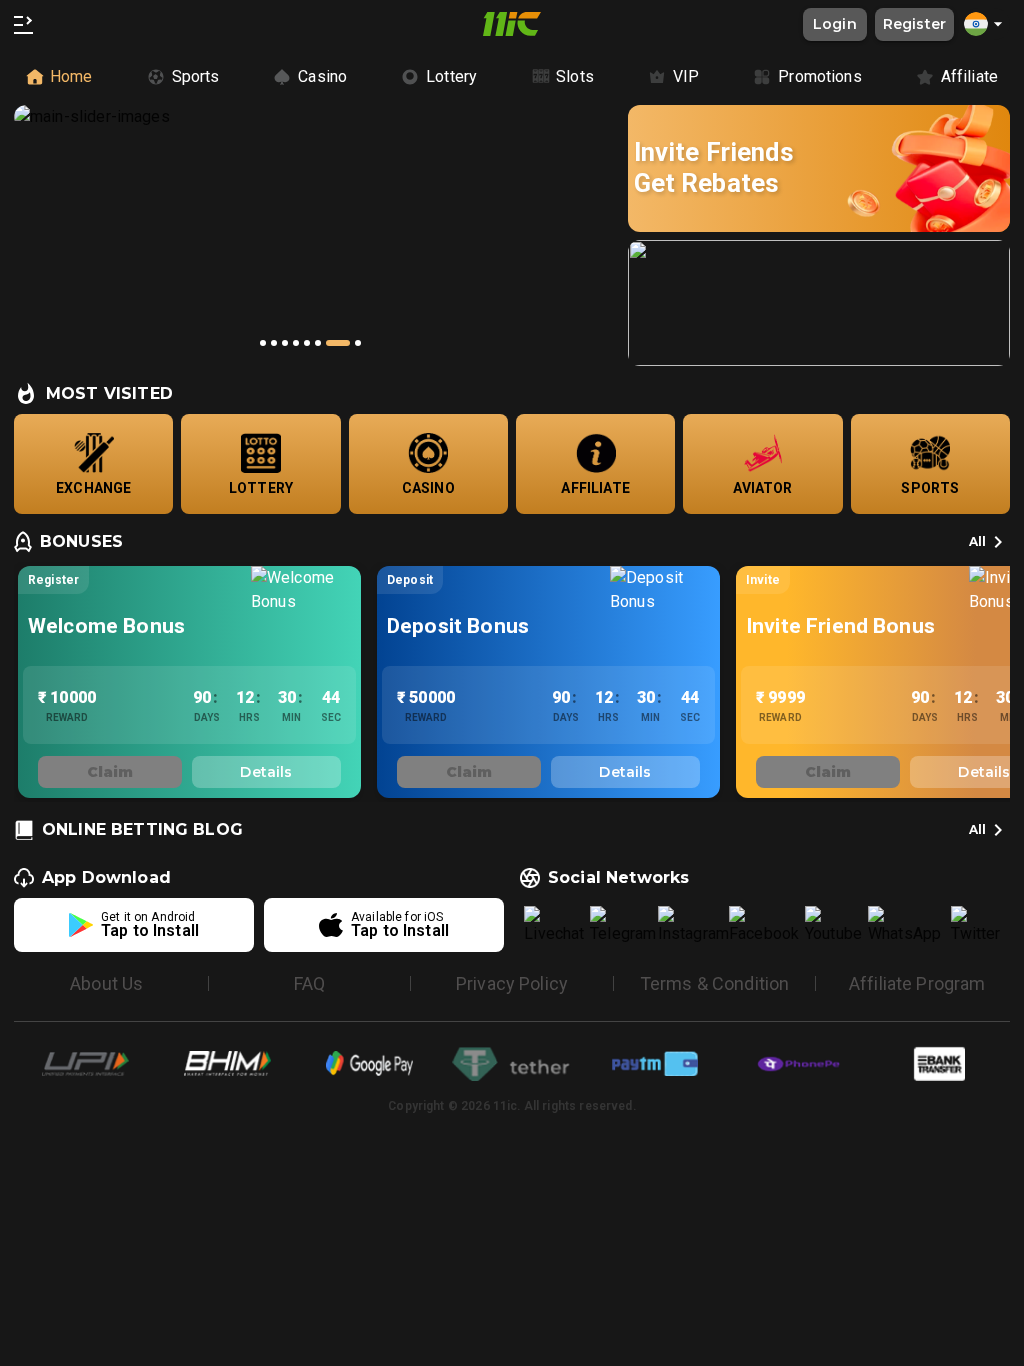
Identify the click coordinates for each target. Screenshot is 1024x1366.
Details (266, 772)
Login (835, 24)
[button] (986, 24)
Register (914, 24)
